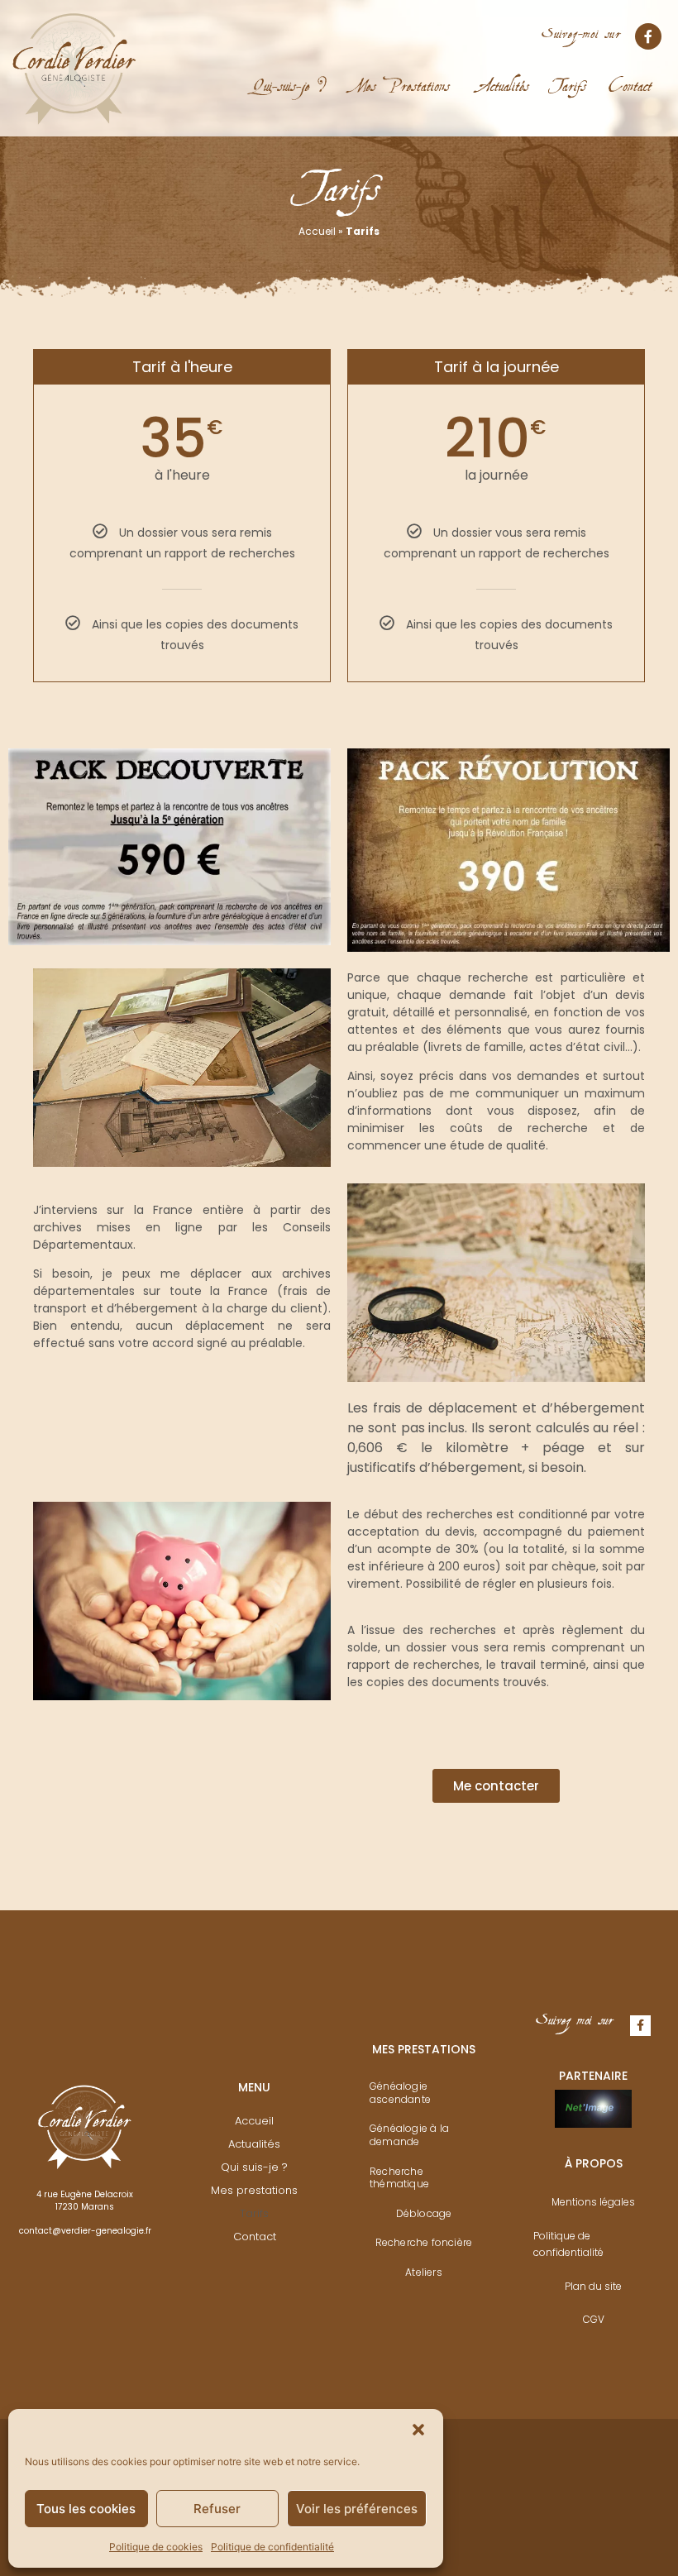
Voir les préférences (357, 2509)
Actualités (505, 75)
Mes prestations (254, 2190)
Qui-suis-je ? (289, 75)
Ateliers (424, 2272)
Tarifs (569, 75)
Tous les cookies (86, 2509)
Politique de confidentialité (272, 2547)
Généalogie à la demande (409, 2135)
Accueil (317, 231)
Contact (630, 75)
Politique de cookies (156, 2547)
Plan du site (593, 2286)
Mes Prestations (399, 75)
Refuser (217, 2509)
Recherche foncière (424, 2242)
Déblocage (424, 2213)
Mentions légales (593, 2202)
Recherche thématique (399, 2178)
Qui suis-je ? (254, 2167)
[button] (418, 2430)
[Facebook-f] (648, 36)
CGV (594, 2319)
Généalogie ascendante (400, 2093)
